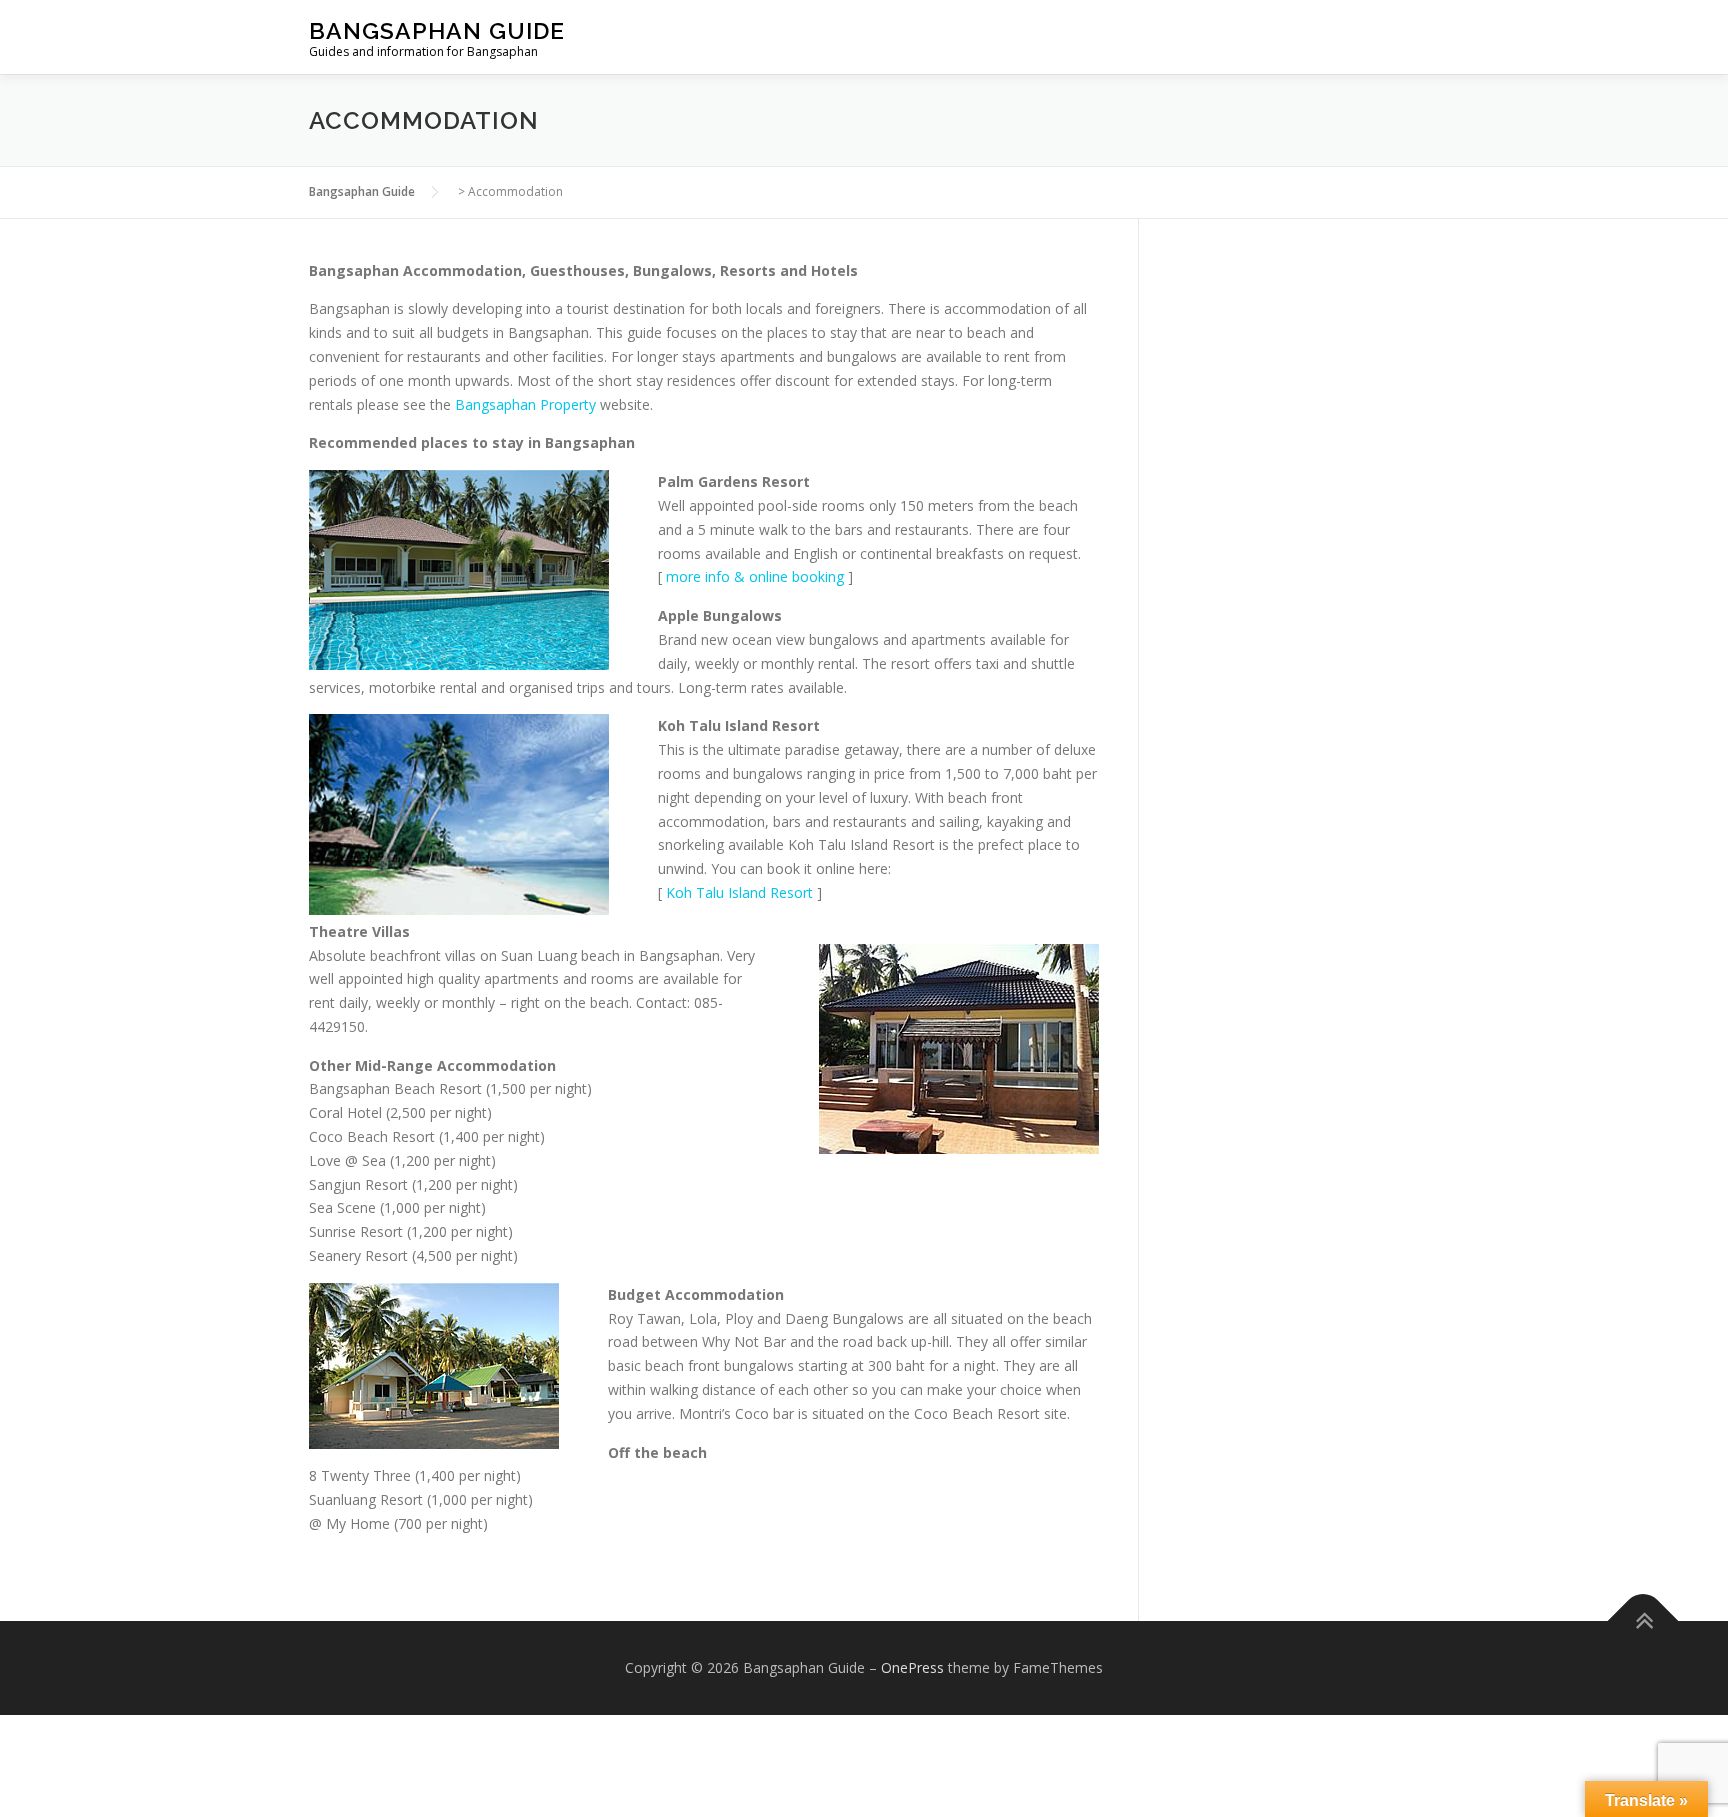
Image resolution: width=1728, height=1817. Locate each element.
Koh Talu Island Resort (739, 892)
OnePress (912, 1667)
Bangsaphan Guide (437, 30)
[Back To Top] (1643, 1620)
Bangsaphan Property (525, 404)
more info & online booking (755, 576)
